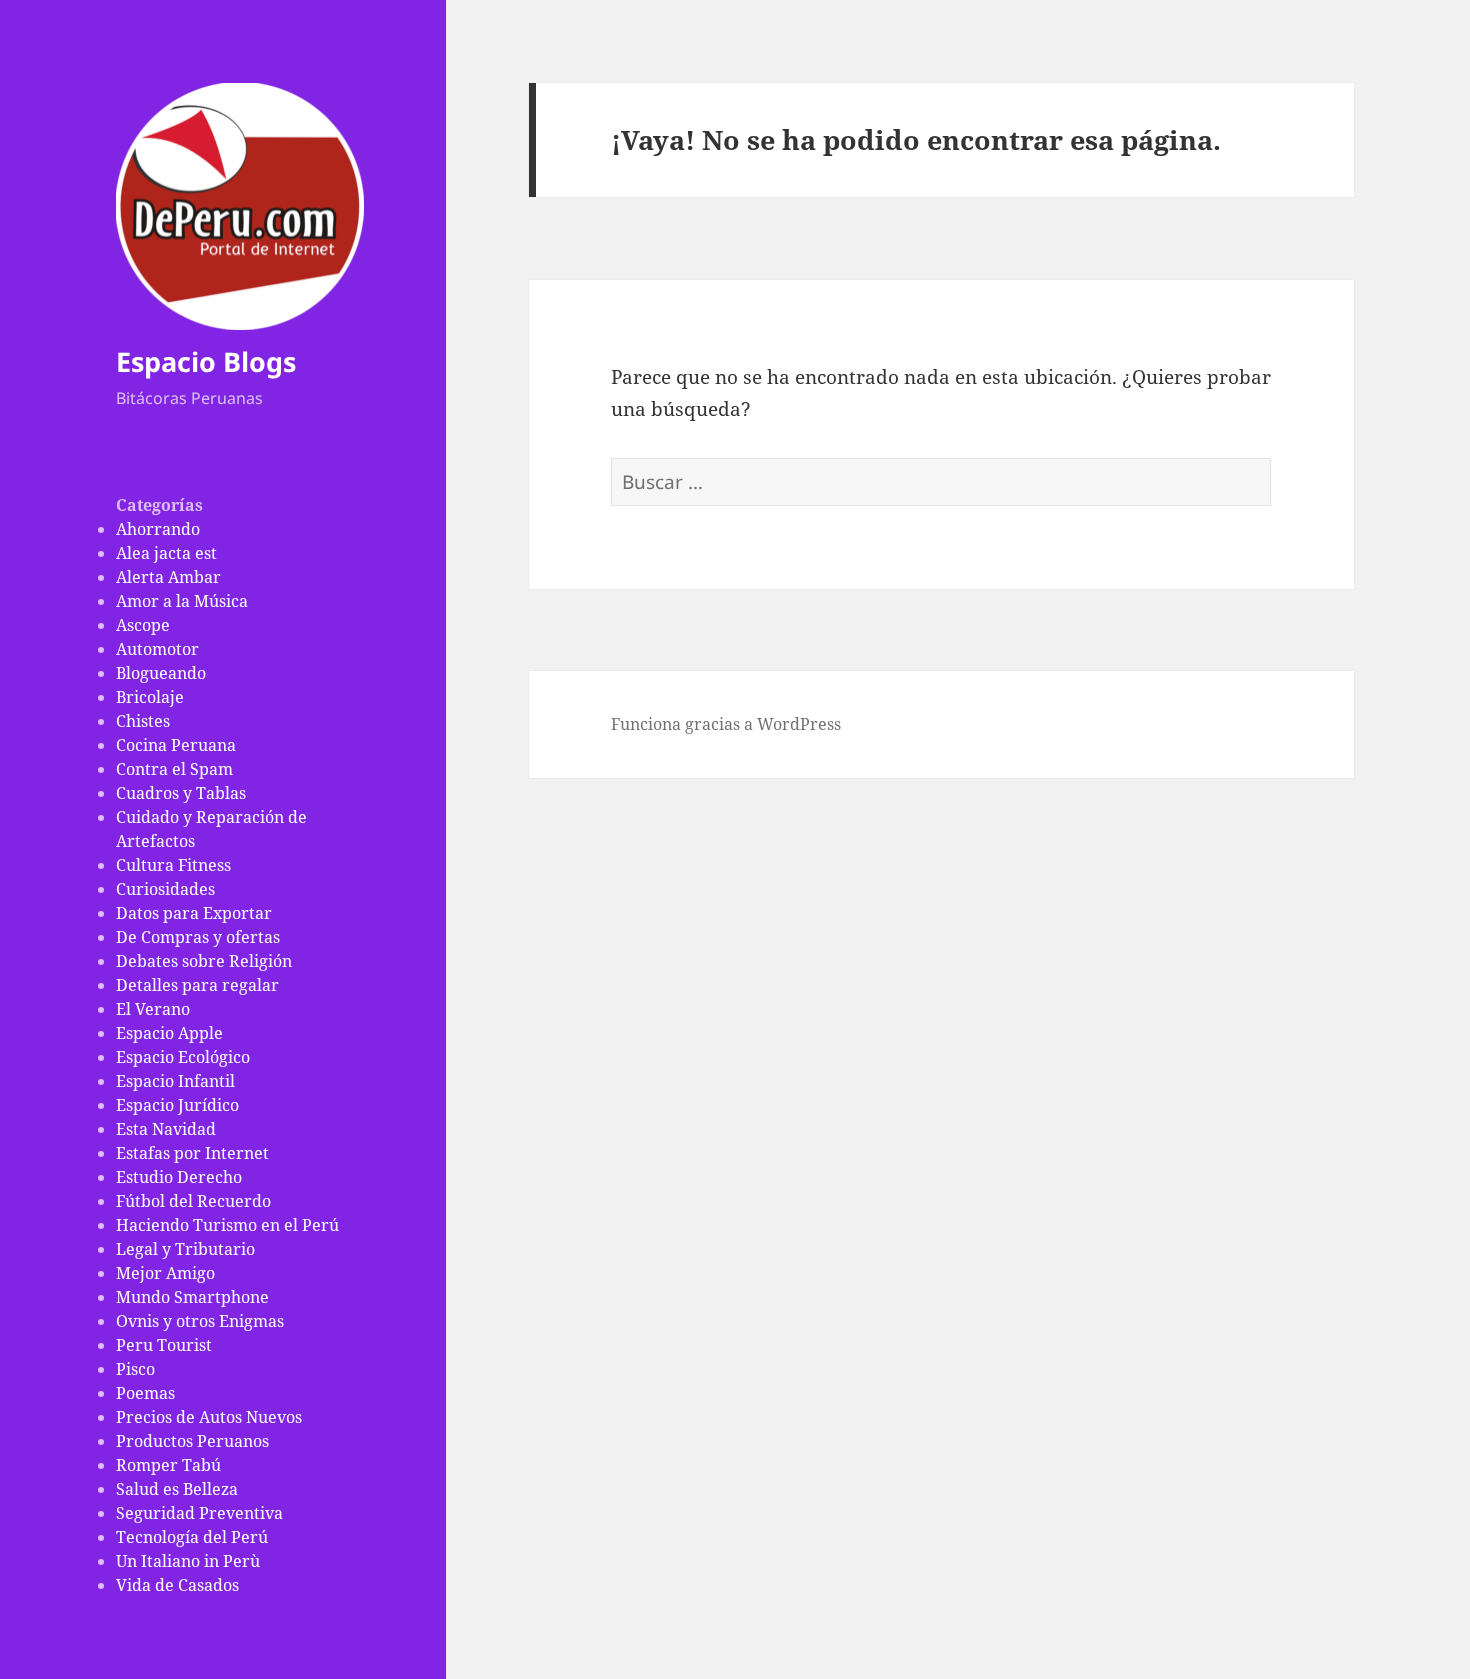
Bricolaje (150, 697)
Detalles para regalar (197, 985)
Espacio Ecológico (183, 1057)
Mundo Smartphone (192, 1297)
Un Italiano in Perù (188, 1561)
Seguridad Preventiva (199, 1513)
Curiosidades (165, 889)
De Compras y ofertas (198, 937)
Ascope (143, 625)
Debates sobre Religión (204, 961)
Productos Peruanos (192, 1441)
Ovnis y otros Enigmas (200, 1321)
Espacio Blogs (206, 361)
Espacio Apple (169, 1033)
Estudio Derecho (179, 1177)
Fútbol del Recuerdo (193, 1201)
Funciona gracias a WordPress (726, 724)
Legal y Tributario (185, 1249)
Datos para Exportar (194, 913)
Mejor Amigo (165, 1273)
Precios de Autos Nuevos (209, 1417)
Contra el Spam (174, 769)
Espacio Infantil (175, 1081)
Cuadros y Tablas (181, 793)
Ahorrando (158, 529)
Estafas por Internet (192, 1153)
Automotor (157, 649)
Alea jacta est (166, 553)
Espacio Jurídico (177, 1105)
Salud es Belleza (177, 1489)
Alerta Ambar (168, 577)
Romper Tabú (168, 1465)
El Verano (153, 1009)
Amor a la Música (182, 601)
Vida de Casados (177, 1585)
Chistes (143, 721)
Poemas (145, 1393)
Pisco (135, 1369)
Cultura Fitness (173, 865)
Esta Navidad (166, 1129)
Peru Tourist (164, 1345)
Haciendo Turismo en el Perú (227, 1225)
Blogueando (161, 673)
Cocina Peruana (176, 745)
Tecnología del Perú (192, 1537)
